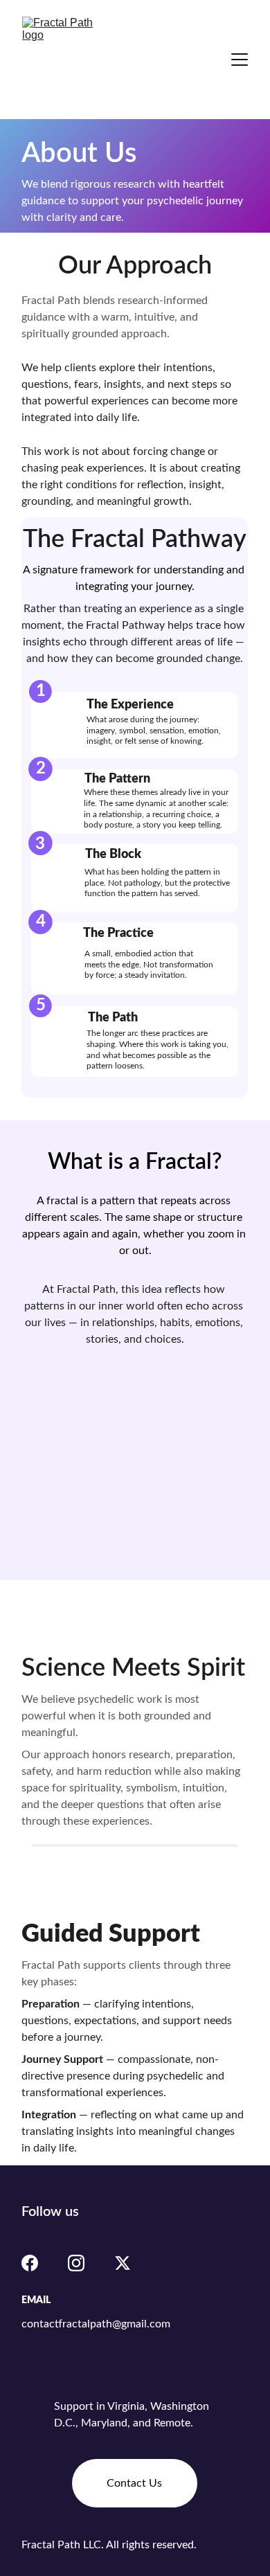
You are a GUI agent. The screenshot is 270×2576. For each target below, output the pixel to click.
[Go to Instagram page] (76, 2263)
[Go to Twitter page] (123, 2263)
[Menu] (240, 60)
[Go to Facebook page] (30, 2263)
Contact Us (134, 2483)
